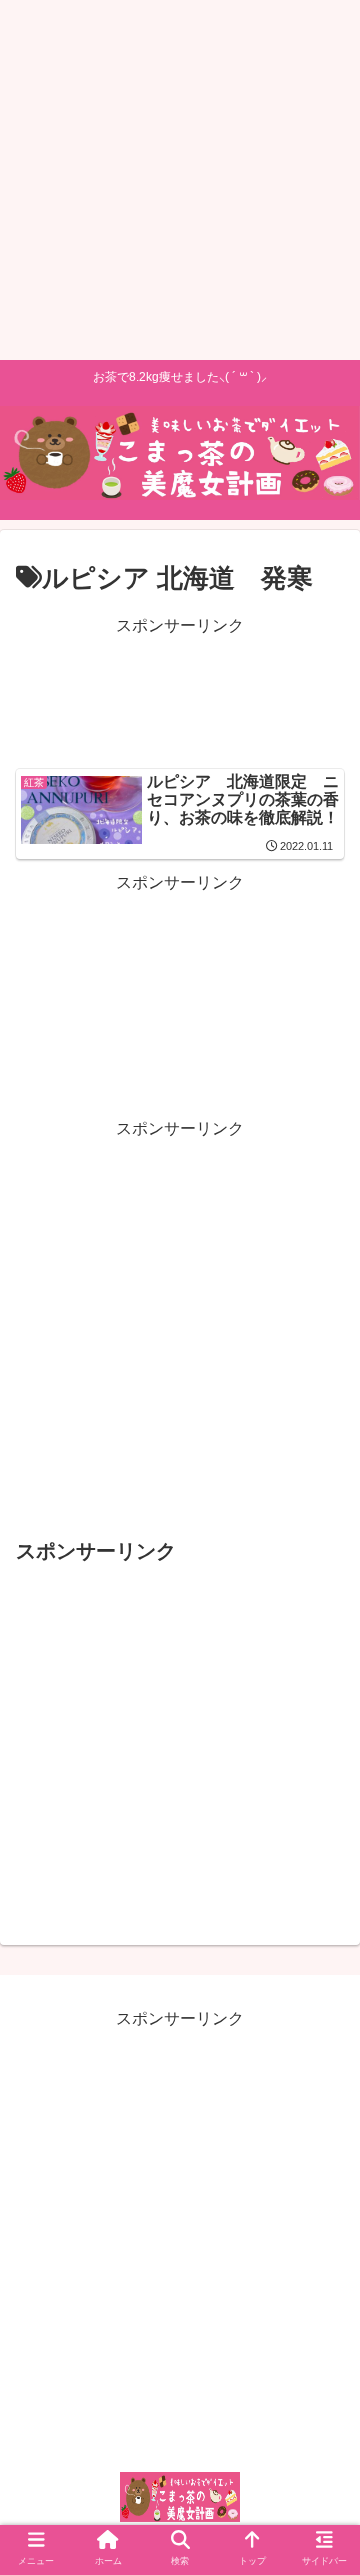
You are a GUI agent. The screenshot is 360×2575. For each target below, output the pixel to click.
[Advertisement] (180, 180)
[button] (324, 1964)
